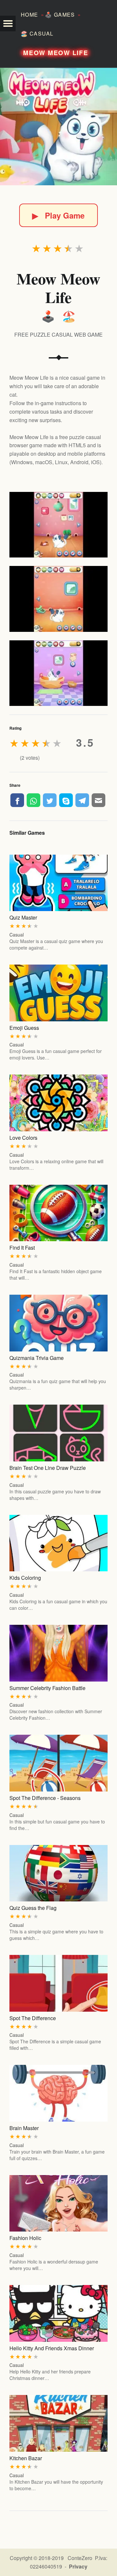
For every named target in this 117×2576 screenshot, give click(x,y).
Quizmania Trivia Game (37, 1358)
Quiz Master (23, 917)
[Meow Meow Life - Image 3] (58, 673)
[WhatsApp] (33, 800)
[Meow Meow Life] (58, 127)
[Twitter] (50, 800)
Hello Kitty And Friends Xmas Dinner (52, 2348)
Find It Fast (22, 1248)
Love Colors (23, 1138)
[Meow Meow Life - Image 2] (58, 599)
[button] (8, 23)
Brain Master (24, 2128)
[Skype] (66, 800)
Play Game (58, 215)
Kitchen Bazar (26, 2458)
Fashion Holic (25, 2238)
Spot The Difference (33, 2018)
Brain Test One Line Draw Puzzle (48, 1468)
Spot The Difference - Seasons (45, 1798)
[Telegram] (82, 800)
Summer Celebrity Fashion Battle (47, 1688)
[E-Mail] (98, 800)
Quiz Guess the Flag (33, 1908)
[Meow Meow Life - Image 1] (58, 525)
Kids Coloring (25, 1578)
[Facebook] (17, 800)
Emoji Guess (24, 1028)
